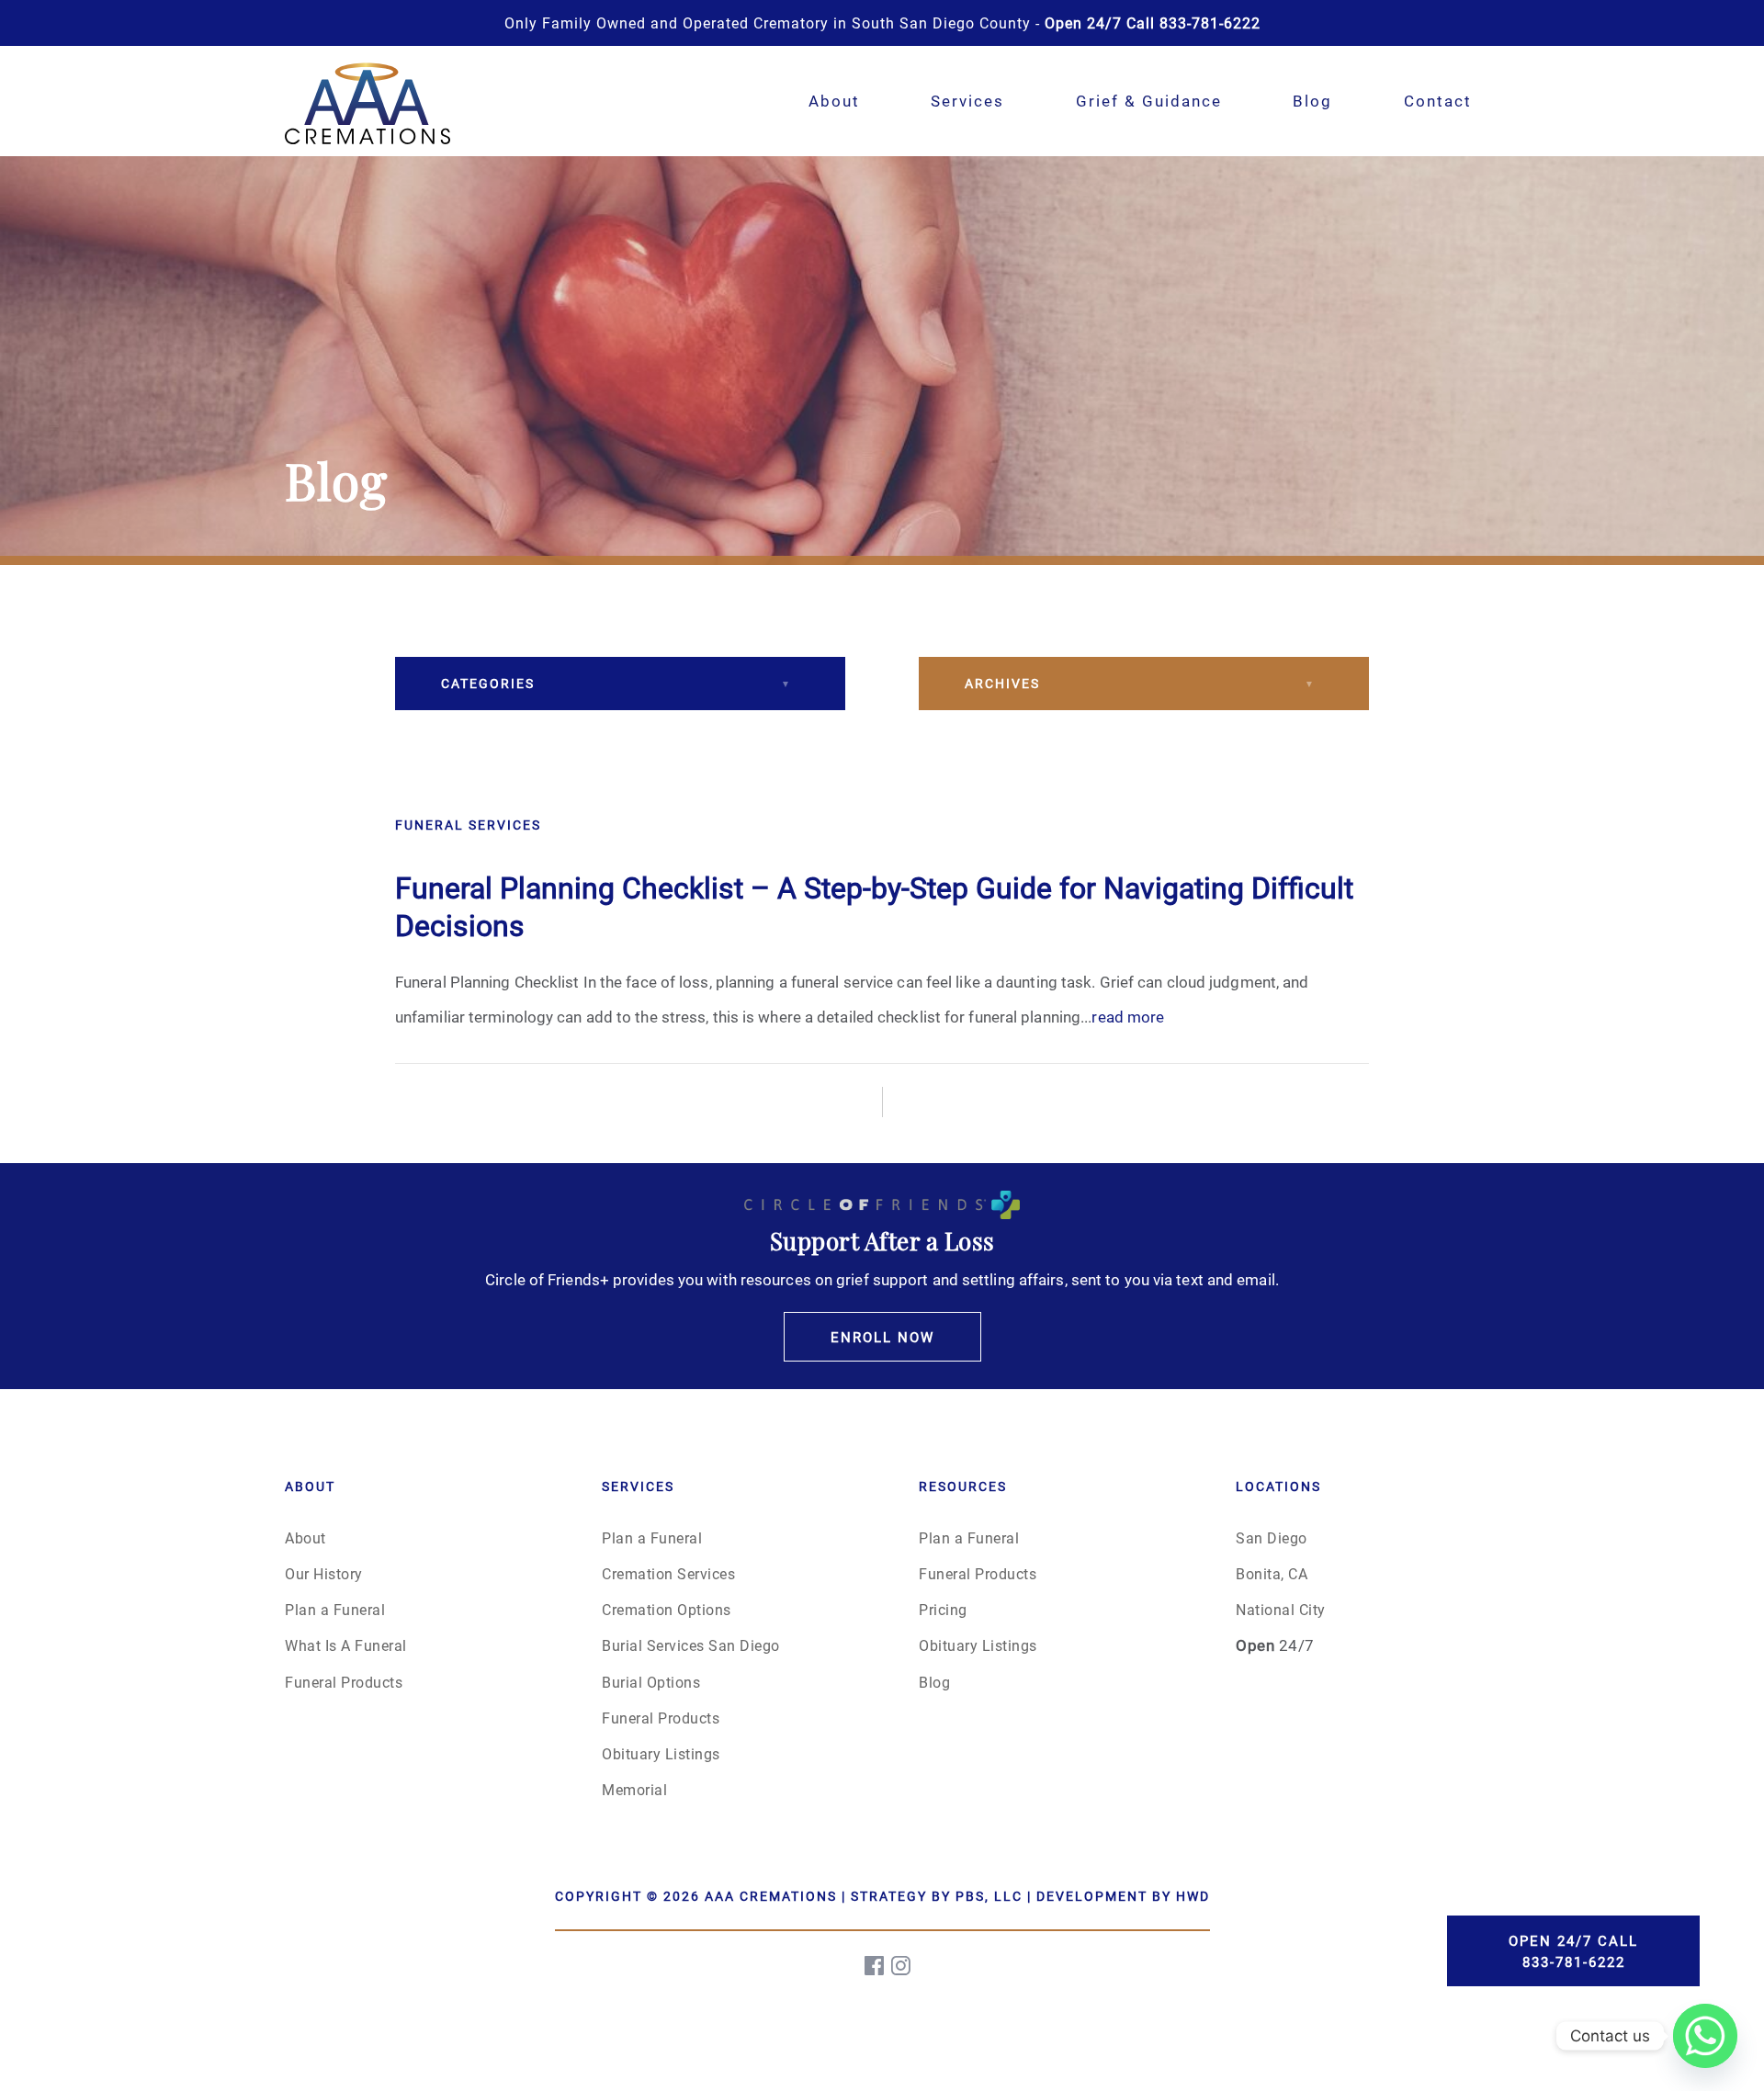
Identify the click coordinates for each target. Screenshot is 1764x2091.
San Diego (1272, 1537)
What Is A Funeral (346, 1645)
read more (1128, 1017)
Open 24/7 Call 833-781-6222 (1573, 1951)
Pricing (943, 1609)
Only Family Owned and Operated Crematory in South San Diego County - (882, 23)
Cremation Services (668, 1573)
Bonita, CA (1272, 1573)
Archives (1002, 683)
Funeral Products (344, 1682)
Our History (324, 1573)
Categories (488, 683)
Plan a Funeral (335, 1609)
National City (1281, 1609)
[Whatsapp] (1705, 2036)
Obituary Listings (661, 1753)
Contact (1438, 101)
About (834, 101)
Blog (1312, 101)
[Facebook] (876, 1966)
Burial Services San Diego (691, 1645)
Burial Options (651, 1682)
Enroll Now (882, 1337)
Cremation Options (667, 1609)
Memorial (634, 1789)
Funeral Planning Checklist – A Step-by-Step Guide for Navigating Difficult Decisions (874, 906)
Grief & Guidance (1149, 101)
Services (967, 101)
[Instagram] (902, 1966)
